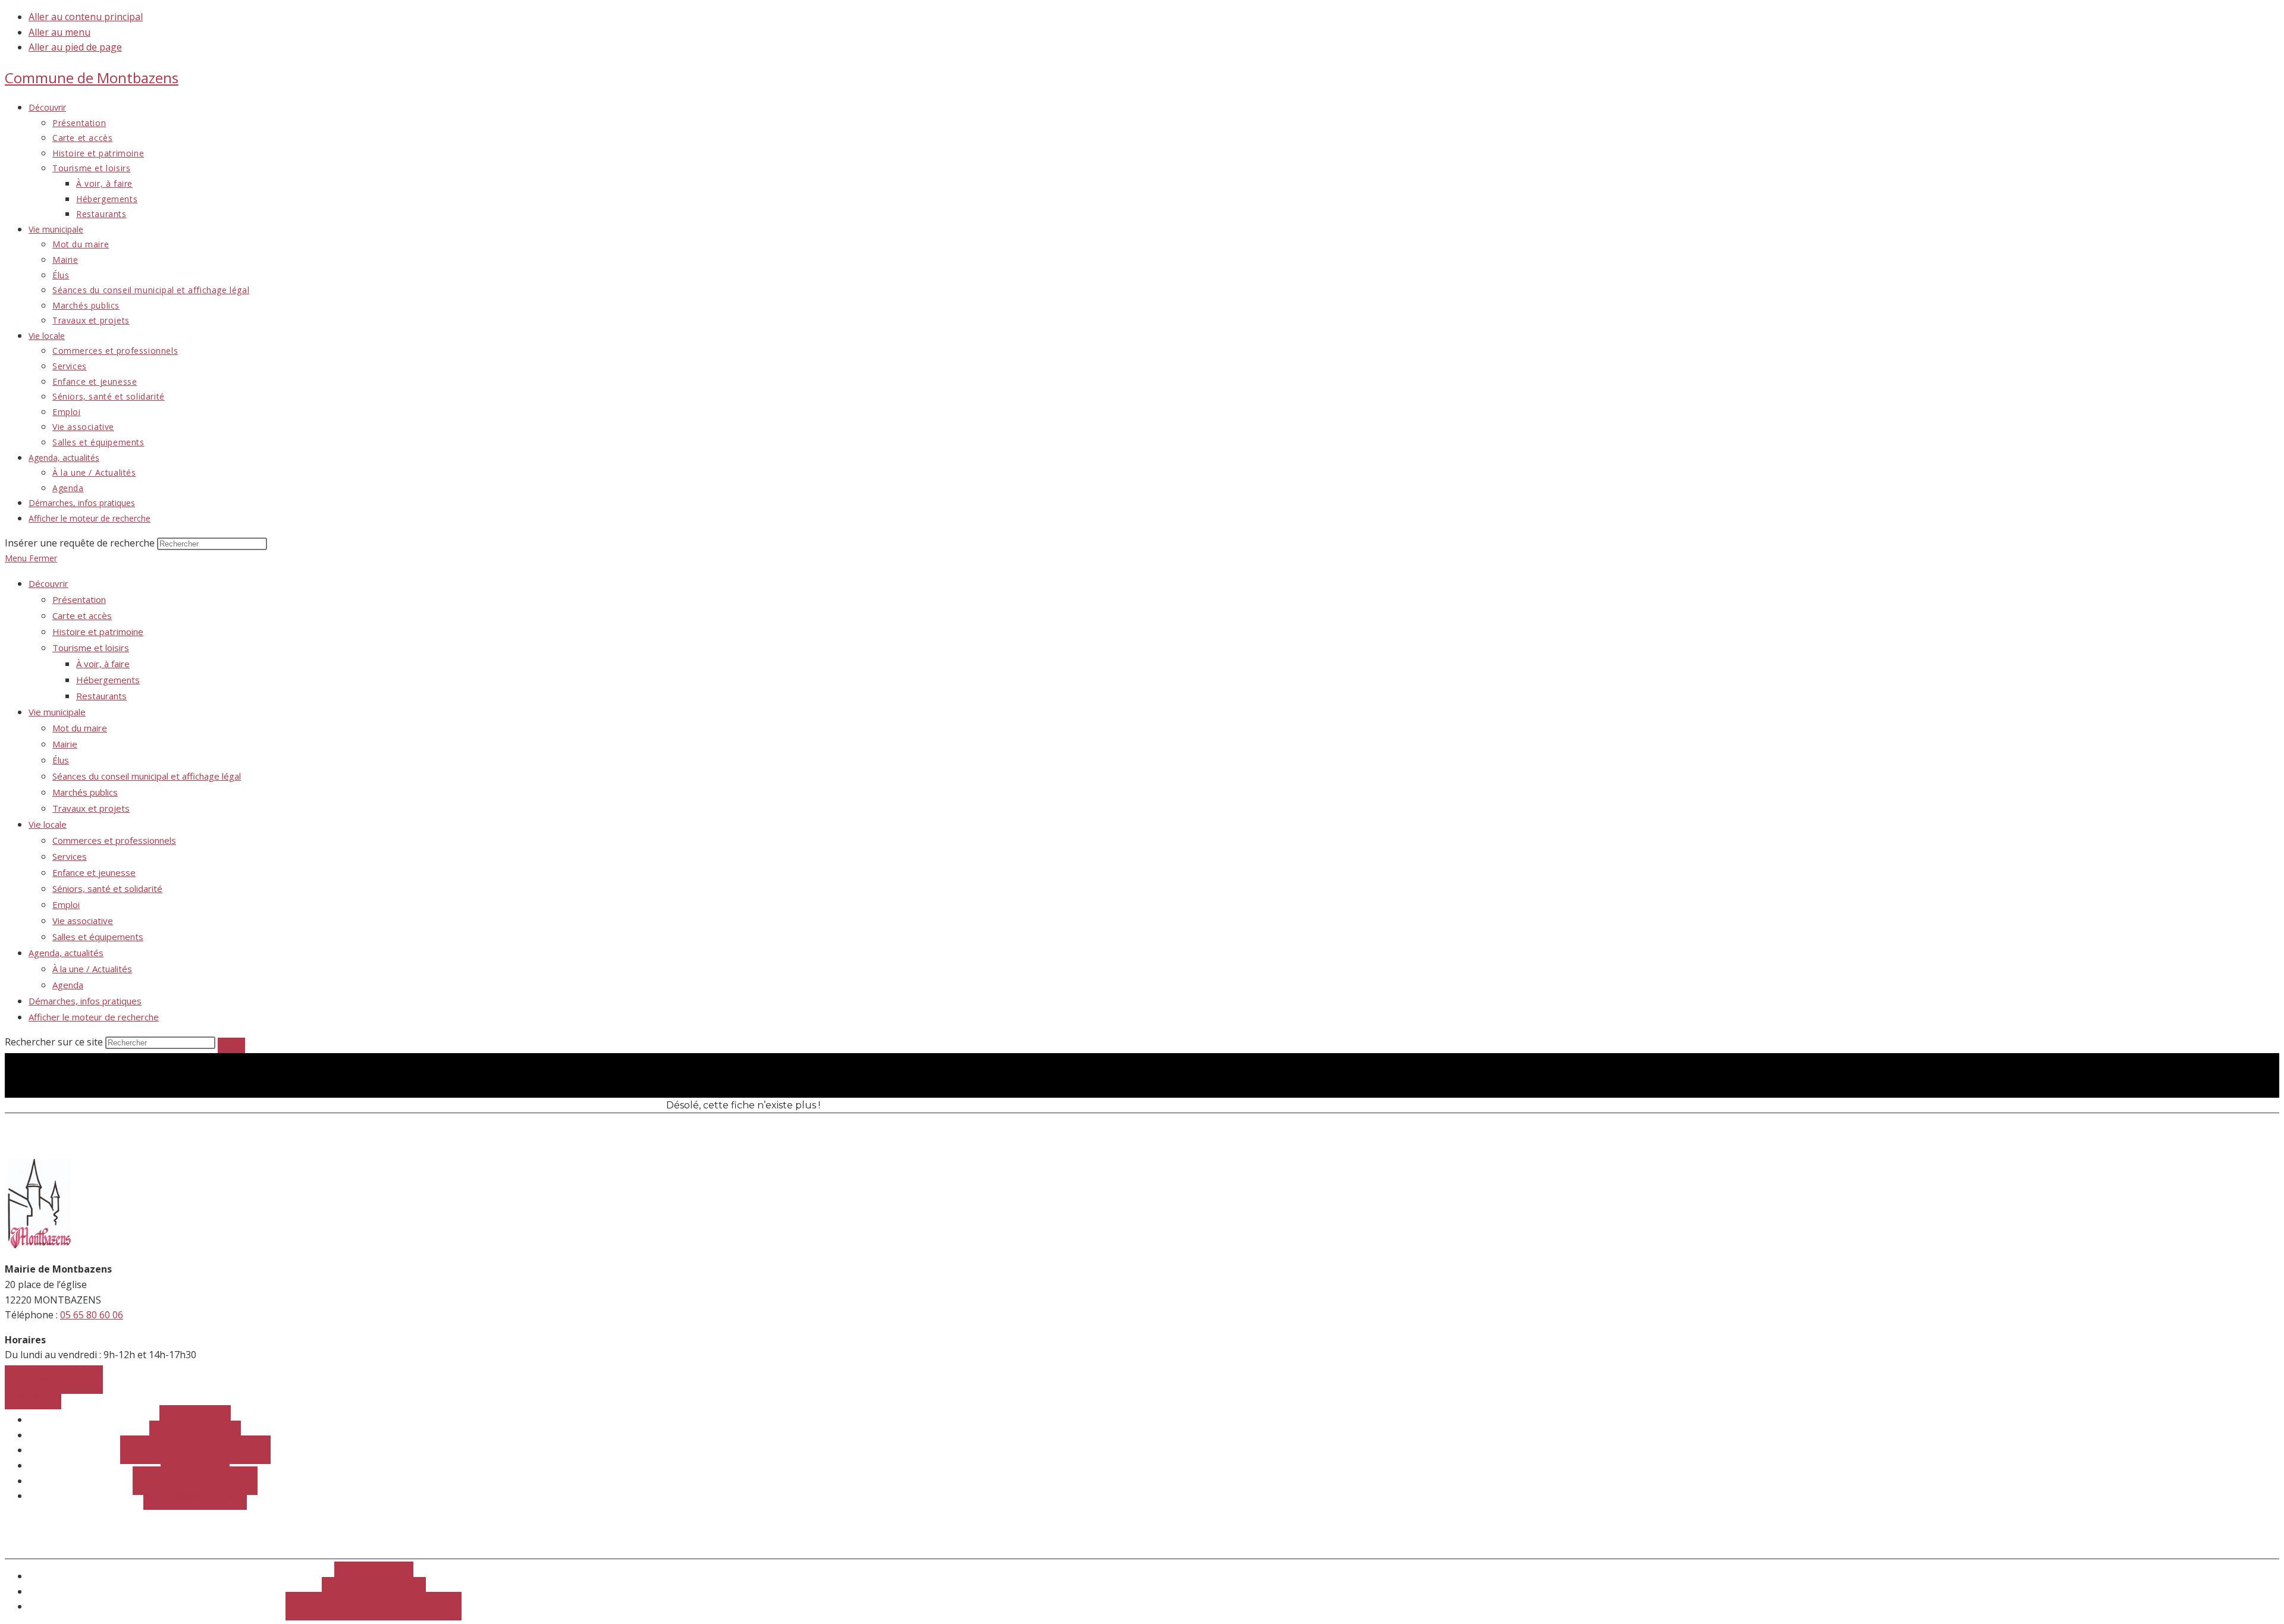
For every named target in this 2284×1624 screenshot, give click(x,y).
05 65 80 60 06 (92, 1315)
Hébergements (108, 680)
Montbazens (92, 78)
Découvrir (48, 583)
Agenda (68, 985)
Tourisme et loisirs (91, 648)
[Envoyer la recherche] (231, 1045)
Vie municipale (57, 712)
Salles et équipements (98, 937)
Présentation (79, 599)
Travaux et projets (91, 808)
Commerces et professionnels (114, 840)
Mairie (65, 744)
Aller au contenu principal (86, 17)
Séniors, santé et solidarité (107, 888)
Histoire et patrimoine (98, 632)
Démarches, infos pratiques (85, 1001)
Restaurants (101, 696)
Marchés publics (85, 792)
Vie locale (48, 824)
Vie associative (83, 921)
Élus (61, 760)
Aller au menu (59, 32)
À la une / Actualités (92, 969)
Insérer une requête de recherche (80, 543)
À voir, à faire (103, 664)
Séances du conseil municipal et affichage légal (147, 776)
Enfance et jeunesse (94, 872)
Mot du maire (80, 728)
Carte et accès (82, 615)
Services (70, 856)
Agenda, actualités (66, 953)
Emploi (66, 904)
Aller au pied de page (75, 47)
